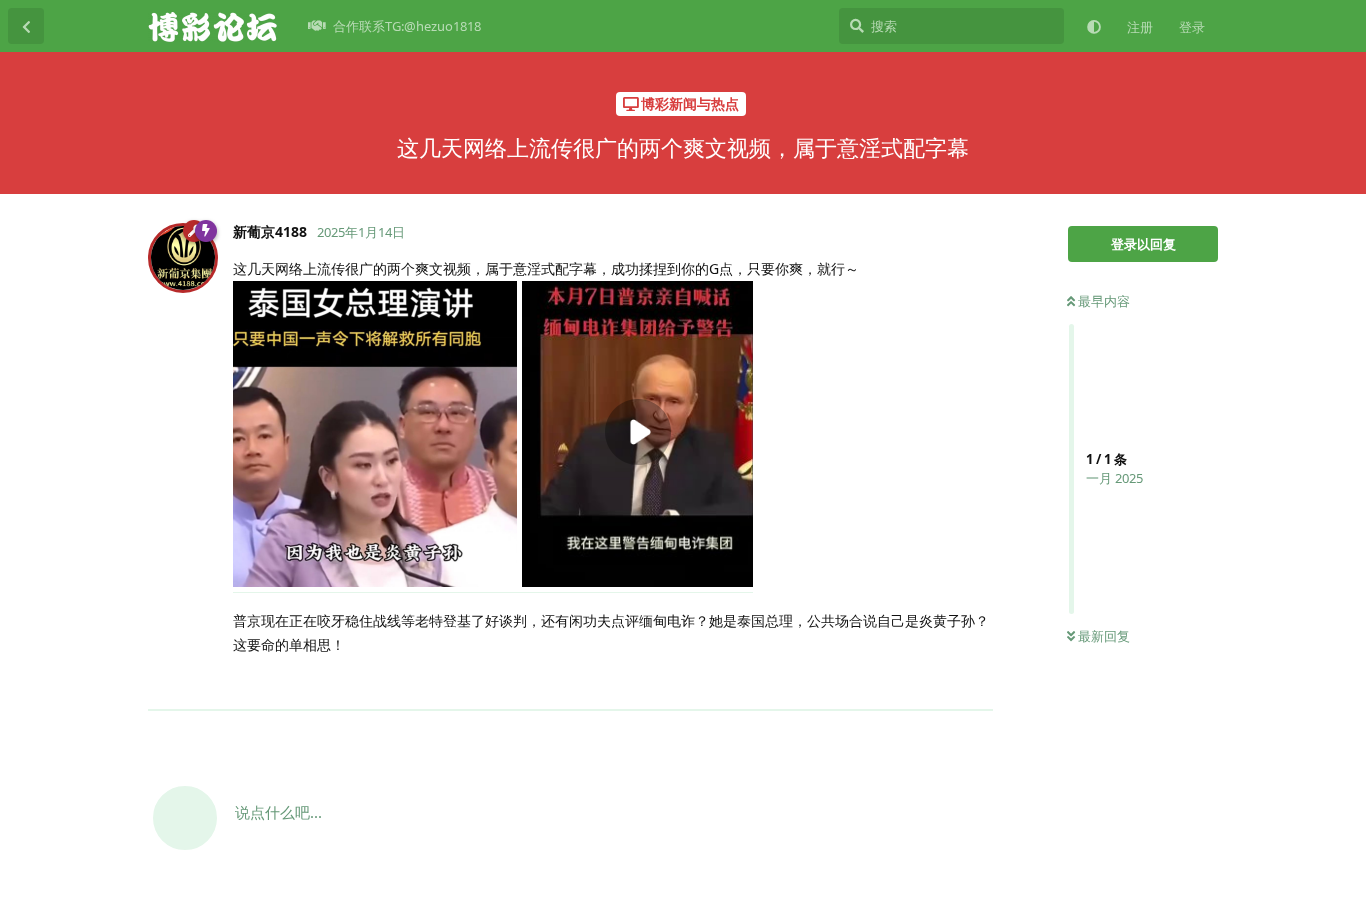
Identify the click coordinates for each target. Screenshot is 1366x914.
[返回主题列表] (26, 26)
